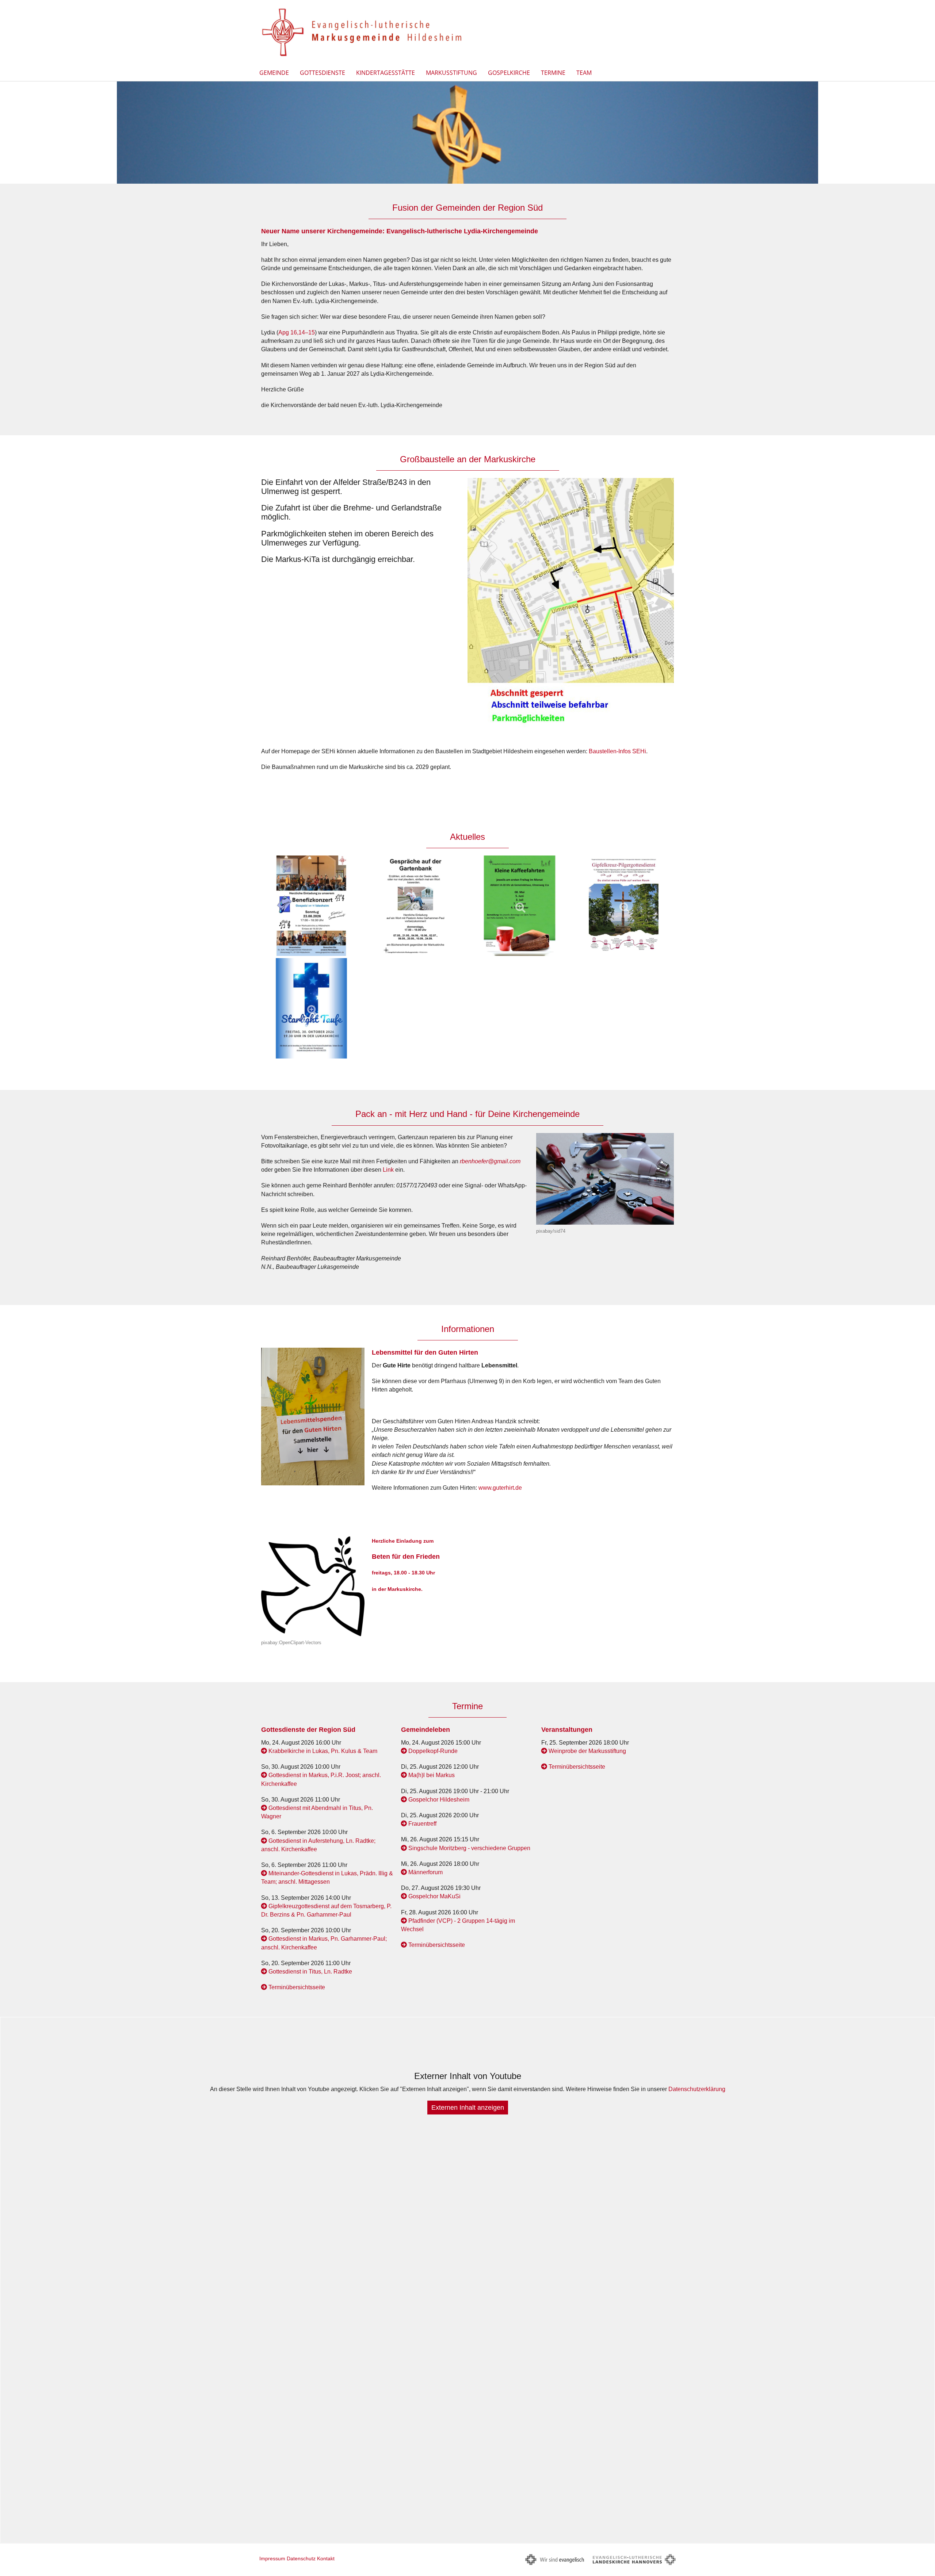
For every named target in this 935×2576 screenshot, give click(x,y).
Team (584, 73)
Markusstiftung (451, 73)
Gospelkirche (509, 73)
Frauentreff (422, 1824)
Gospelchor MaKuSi (434, 1896)
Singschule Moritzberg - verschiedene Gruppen (469, 1848)
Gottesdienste (323, 73)
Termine (553, 73)
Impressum (272, 2558)
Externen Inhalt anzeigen (468, 2108)
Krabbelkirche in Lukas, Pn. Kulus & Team (323, 1751)
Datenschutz (301, 2558)
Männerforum (425, 1872)
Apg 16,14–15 (297, 332)
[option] (467, 133)
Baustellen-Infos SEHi (617, 751)
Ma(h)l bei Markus (432, 1775)
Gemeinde (274, 73)
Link (388, 1170)
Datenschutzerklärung (697, 2089)
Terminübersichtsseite (297, 1987)
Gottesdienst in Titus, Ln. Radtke (310, 1972)
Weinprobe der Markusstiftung (587, 1751)
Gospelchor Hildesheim (439, 1800)
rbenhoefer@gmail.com (490, 1161)
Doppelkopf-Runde (433, 1751)
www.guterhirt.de (500, 1488)
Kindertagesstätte (386, 73)
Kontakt (326, 2558)
